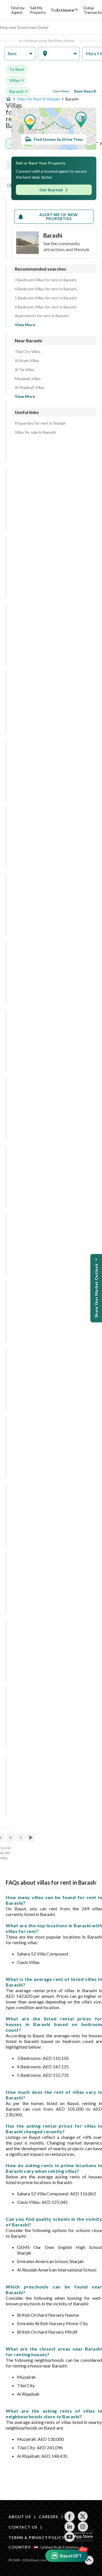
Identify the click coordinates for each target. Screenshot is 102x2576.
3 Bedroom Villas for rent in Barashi (46, 280)
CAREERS (48, 2517)
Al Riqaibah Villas (30, 387)
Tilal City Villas (28, 352)
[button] (20, 54)
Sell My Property (38, 10)
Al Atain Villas (27, 361)
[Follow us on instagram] (83, 2527)
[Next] (31, 1838)
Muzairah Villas (28, 379)
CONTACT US (23, 2527)
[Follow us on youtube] (70, 2537)
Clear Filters (61, 91)
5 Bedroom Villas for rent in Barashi (46, 298)
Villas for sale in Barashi (35, 432)
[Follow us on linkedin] (70, 2527)
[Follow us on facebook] (70, 2516)
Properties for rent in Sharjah (40, 423)
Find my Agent (18, 10)
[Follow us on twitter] (83, 2516)
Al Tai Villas (25, 370)
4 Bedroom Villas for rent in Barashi (46, 289)
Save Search (85, 91)
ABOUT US (20, 2517)
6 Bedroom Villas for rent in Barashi (46, 307)
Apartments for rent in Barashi (42, 316)
